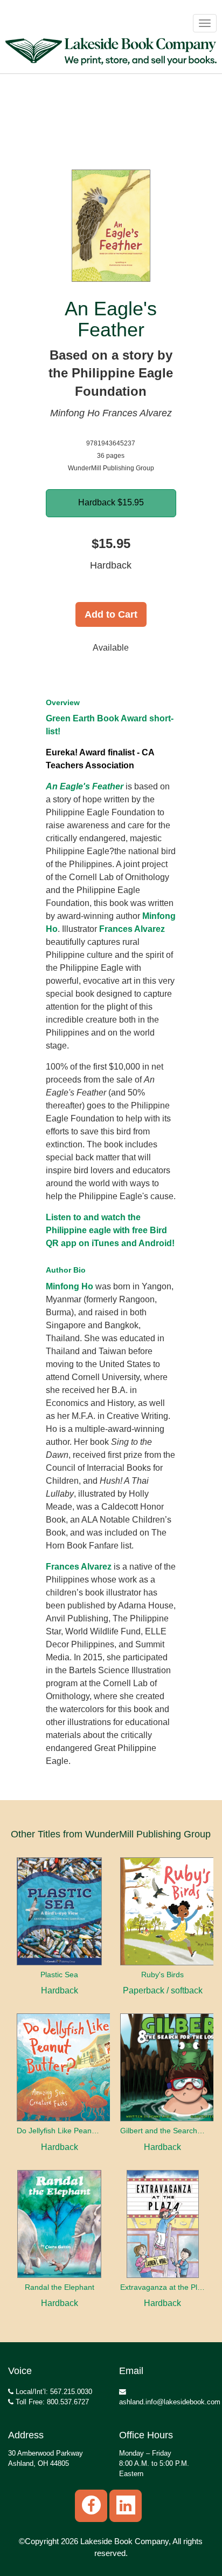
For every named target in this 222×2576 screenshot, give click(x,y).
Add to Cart (111, 614)
